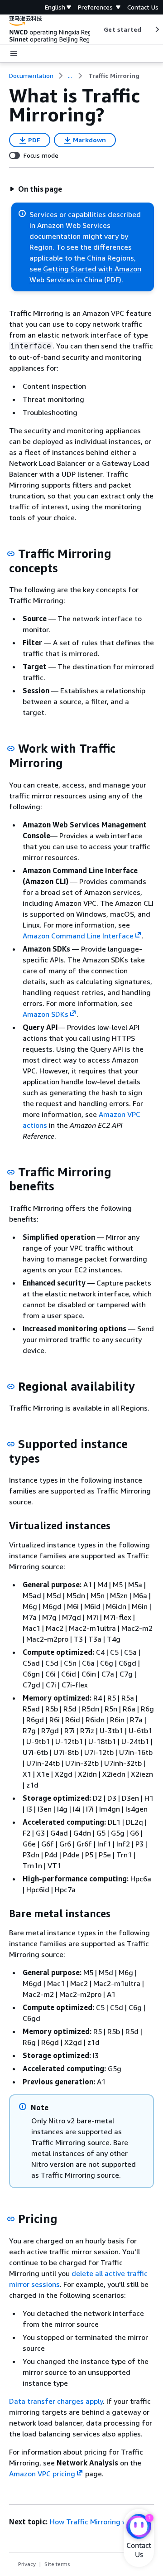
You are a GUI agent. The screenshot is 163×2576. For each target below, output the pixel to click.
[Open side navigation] (14, 53)
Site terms (57, 2564)
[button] (36, 189)
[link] (114, 76)
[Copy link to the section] (11, 554)
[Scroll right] (156, 29)
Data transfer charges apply (56, 2401)
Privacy (27, 2564)
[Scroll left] (97, 29)
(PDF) (113, 280)
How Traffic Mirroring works (96, 2522)
